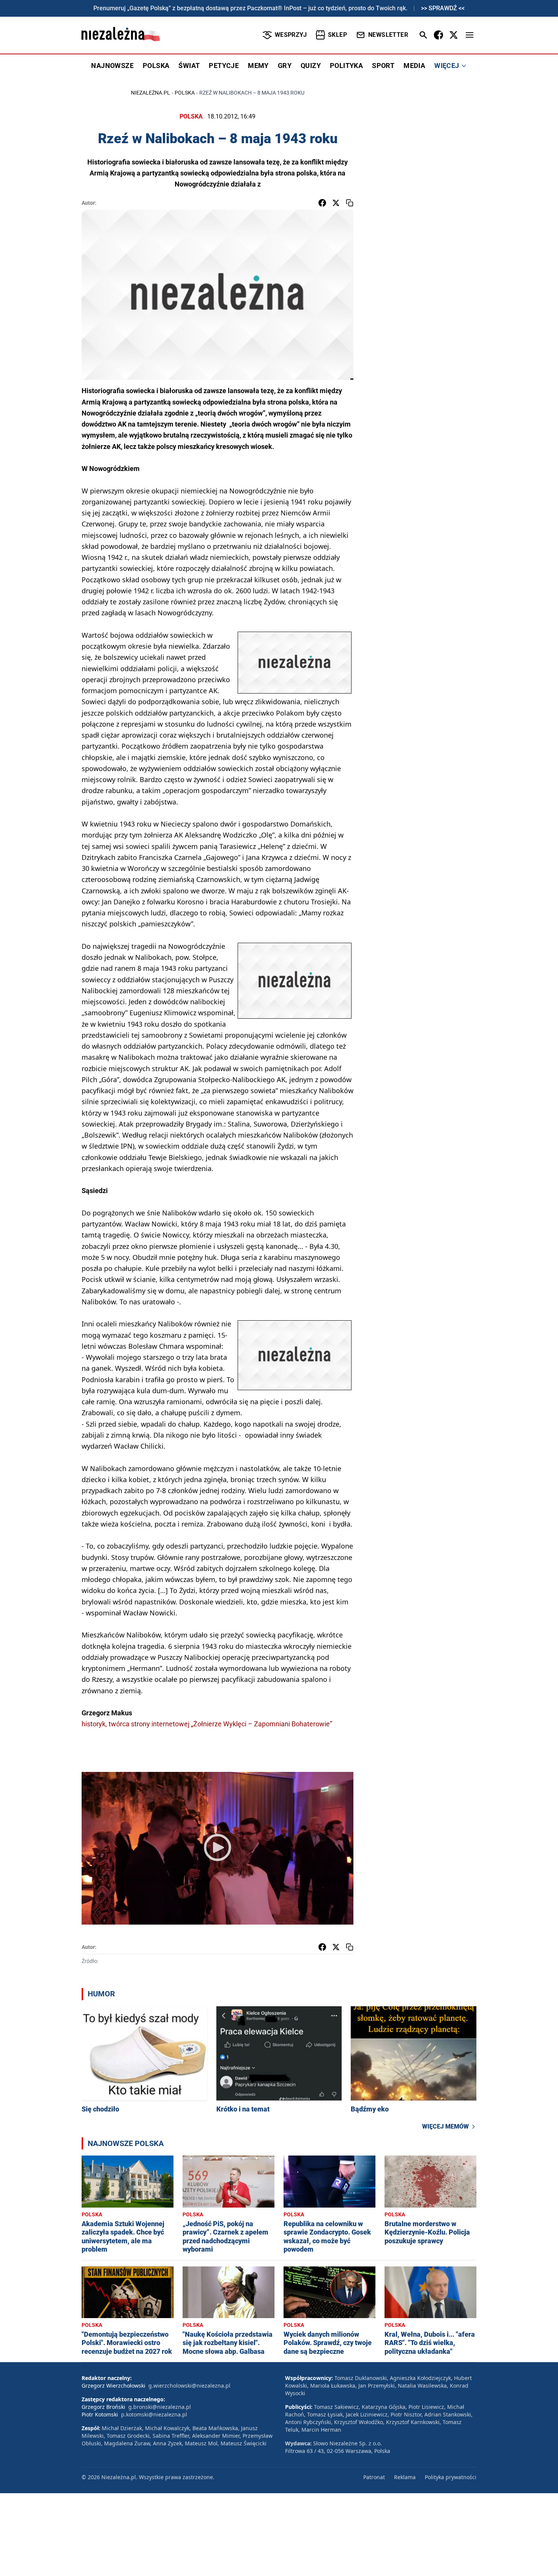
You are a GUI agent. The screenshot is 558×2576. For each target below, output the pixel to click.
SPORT (383, 66)
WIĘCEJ (447, 66)
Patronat (374, 2477)
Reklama (405, 2477)
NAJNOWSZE (112, 66)
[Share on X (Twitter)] (336, 203)
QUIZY (311, 66)
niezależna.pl (151, 93)
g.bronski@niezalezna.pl (160, 2407)
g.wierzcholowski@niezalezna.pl (189, 2386)
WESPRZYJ (291, 35)
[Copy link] (350, 203)
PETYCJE (224, 66)
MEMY (258, 66)
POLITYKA (346, 66)
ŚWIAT (189, 66)
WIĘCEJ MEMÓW (445, 2126)
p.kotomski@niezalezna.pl (154, 2414)
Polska (185, 93)
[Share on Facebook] (322, 203)
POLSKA (156, 66)
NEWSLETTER (388, 35)
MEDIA (414, 66)
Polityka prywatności (451, 2477)
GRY (285, 66)
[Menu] (470, 35)
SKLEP (337, 35)
